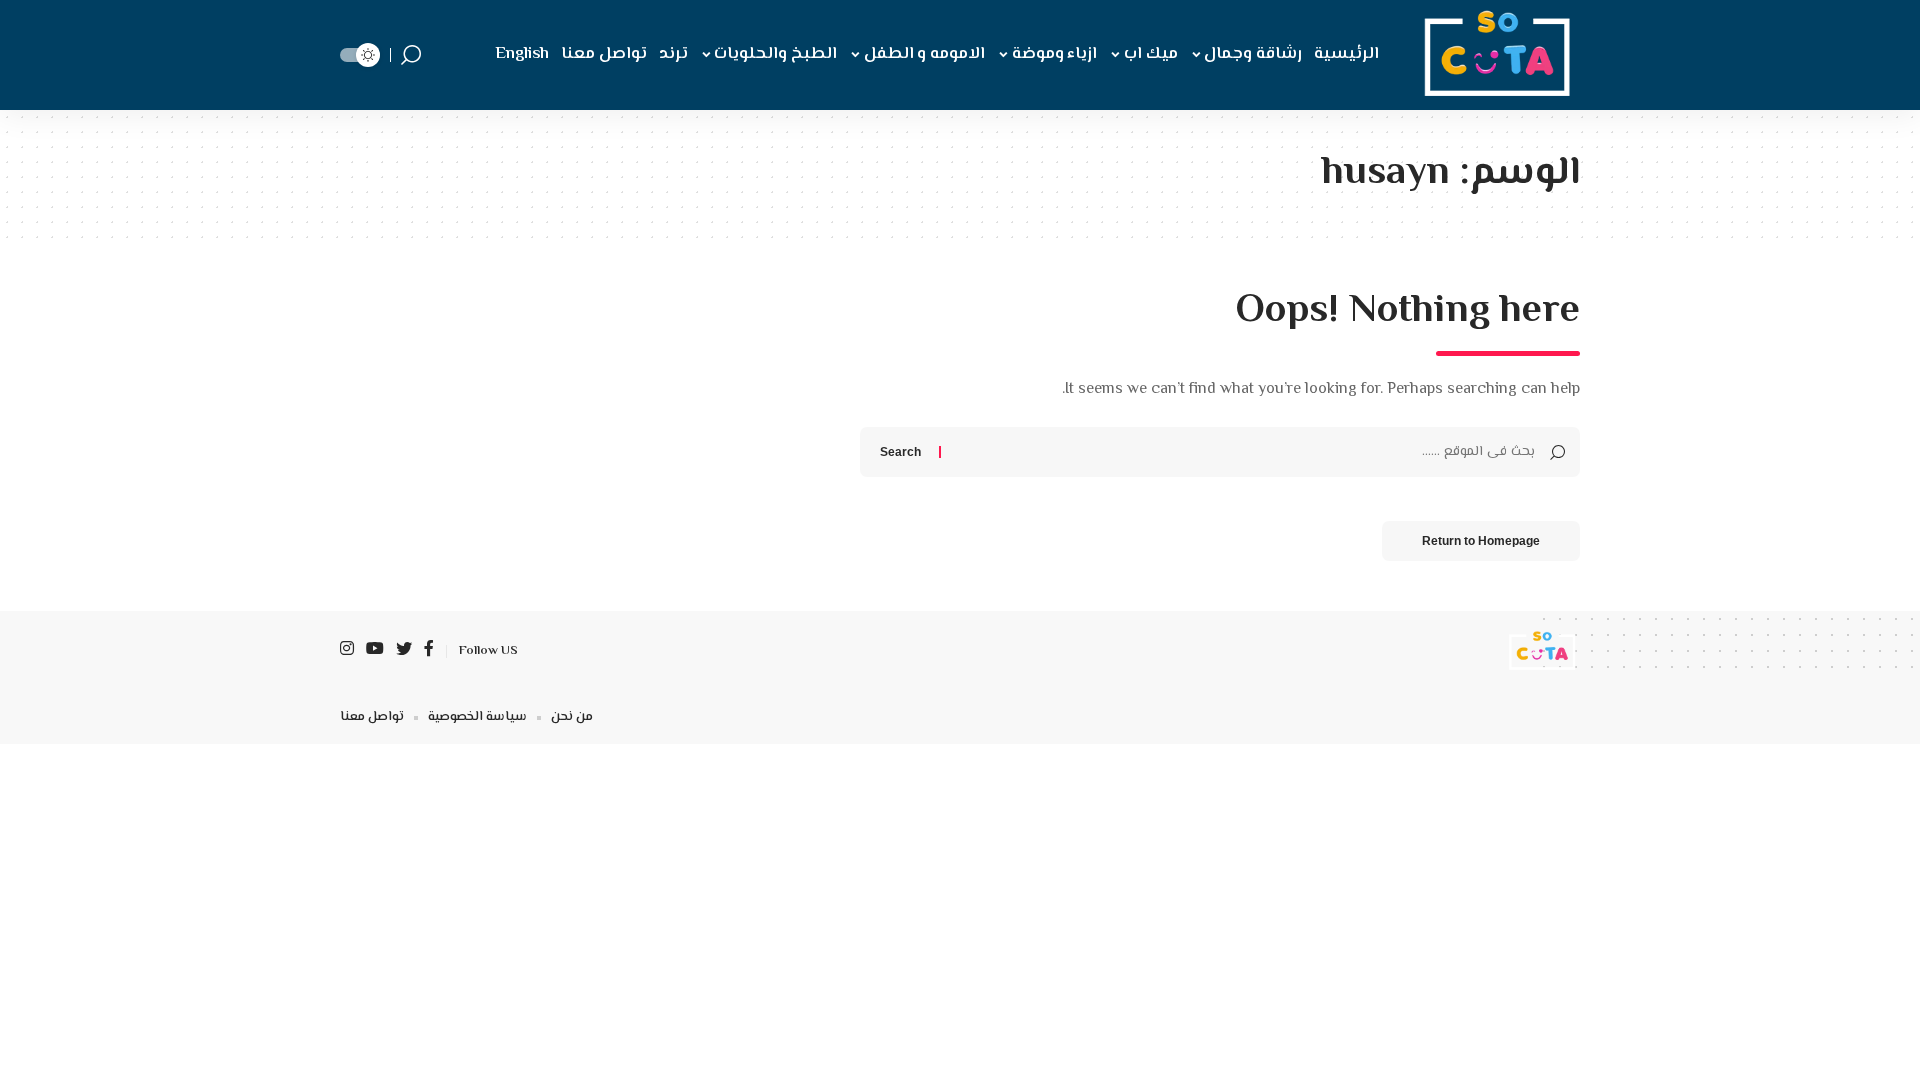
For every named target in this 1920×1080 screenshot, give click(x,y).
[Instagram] (347, 650)
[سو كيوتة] (1492, 55)
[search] (411, 55)
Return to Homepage (1481, 541)
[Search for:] (1245, 452)
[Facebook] (429, 650)
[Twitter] (404, 650)
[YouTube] (375, 650)
